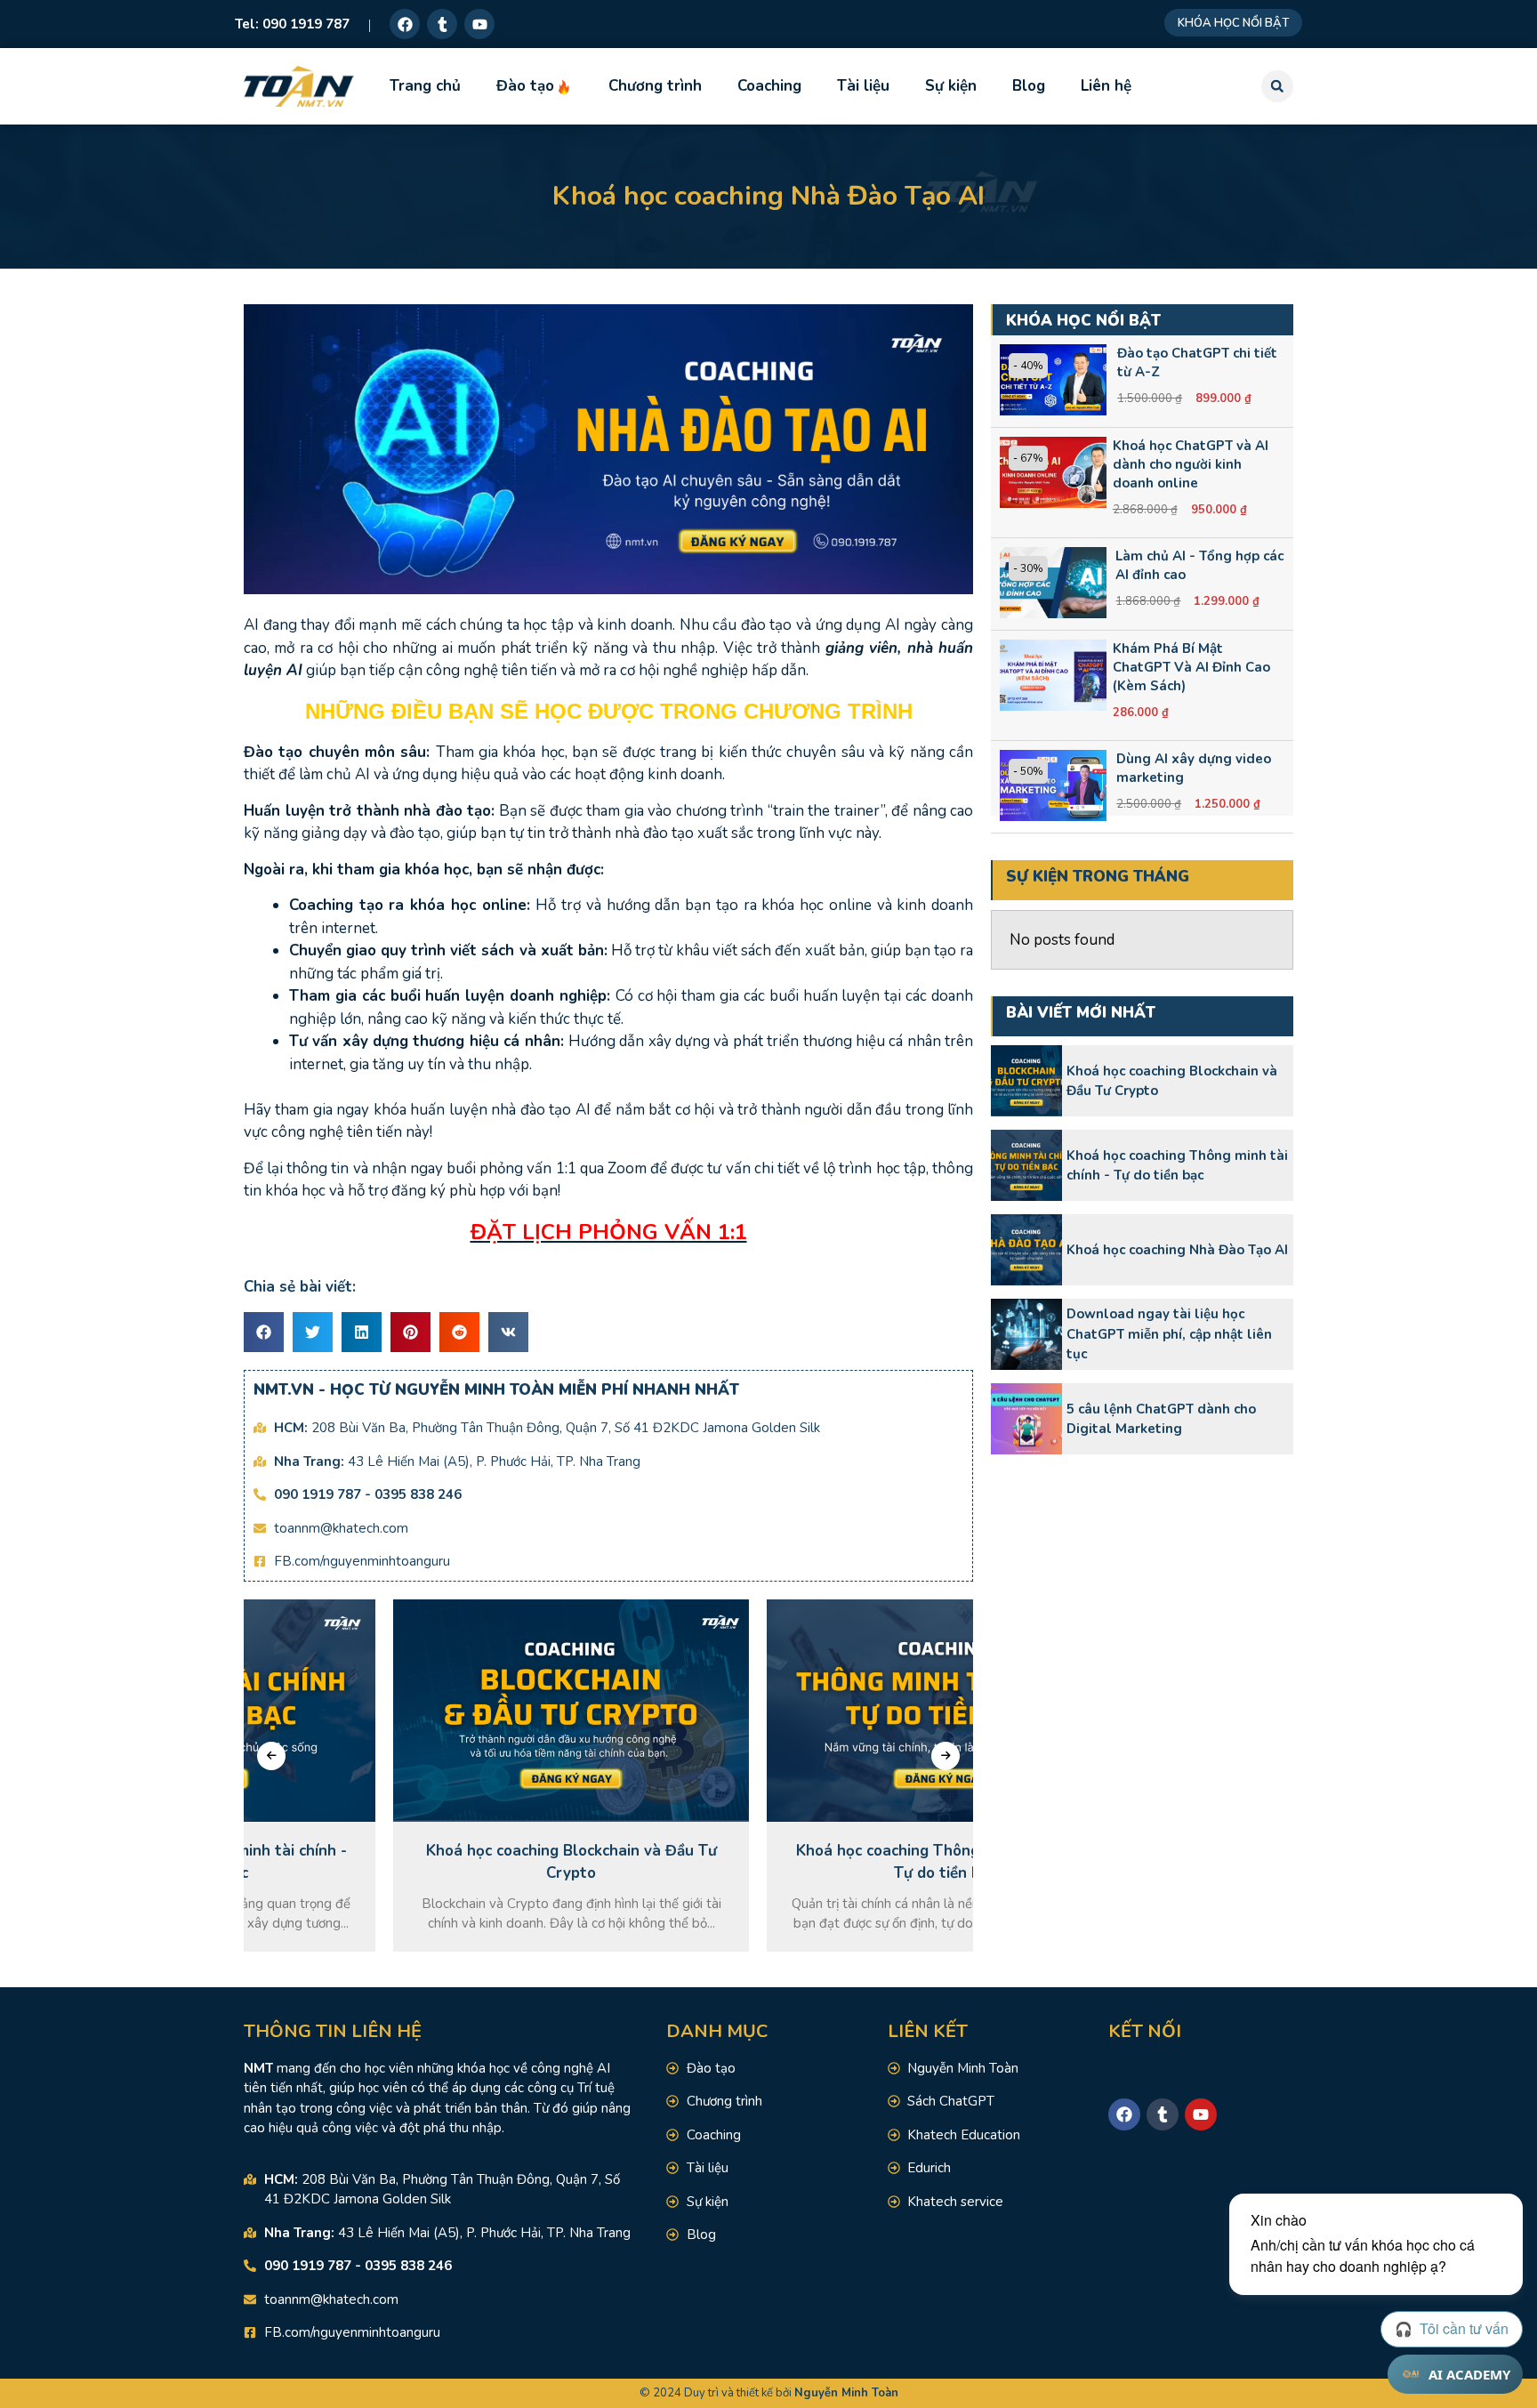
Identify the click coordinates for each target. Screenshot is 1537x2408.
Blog (1029, 86)
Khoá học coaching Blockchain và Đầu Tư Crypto (1172, 1081)
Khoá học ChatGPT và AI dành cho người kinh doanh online (1191, 464)
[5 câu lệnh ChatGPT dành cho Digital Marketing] (1026, 1419)
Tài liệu (863, 86)
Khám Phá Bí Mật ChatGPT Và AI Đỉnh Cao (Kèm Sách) (1191, 667)
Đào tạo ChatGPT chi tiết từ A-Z (1197, 362)
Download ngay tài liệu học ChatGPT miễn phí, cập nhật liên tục (1169, 1334)
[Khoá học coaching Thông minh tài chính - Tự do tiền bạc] (1026, 1165)
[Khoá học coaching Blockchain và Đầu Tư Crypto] (1026, 1081)
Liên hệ (1106, 86)
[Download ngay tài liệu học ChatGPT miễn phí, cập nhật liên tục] (1026, 1334)
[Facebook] (405, 24)
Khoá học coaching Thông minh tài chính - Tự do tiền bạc (1177, 1166)
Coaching (769, 86)
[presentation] (271, 1756)
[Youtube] (479, 24)
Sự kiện (951, 86)
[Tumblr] (442, 24)
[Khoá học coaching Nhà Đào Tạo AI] (1026, 1250)
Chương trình (655, 86)
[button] (1277, 86)
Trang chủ (425, 86)
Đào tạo (525, 86)
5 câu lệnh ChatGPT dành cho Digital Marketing (1161, 1419)
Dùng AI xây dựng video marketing (1194, 768)
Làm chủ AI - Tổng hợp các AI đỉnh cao (1199, 565)
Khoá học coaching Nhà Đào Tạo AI (1177, 1250)
